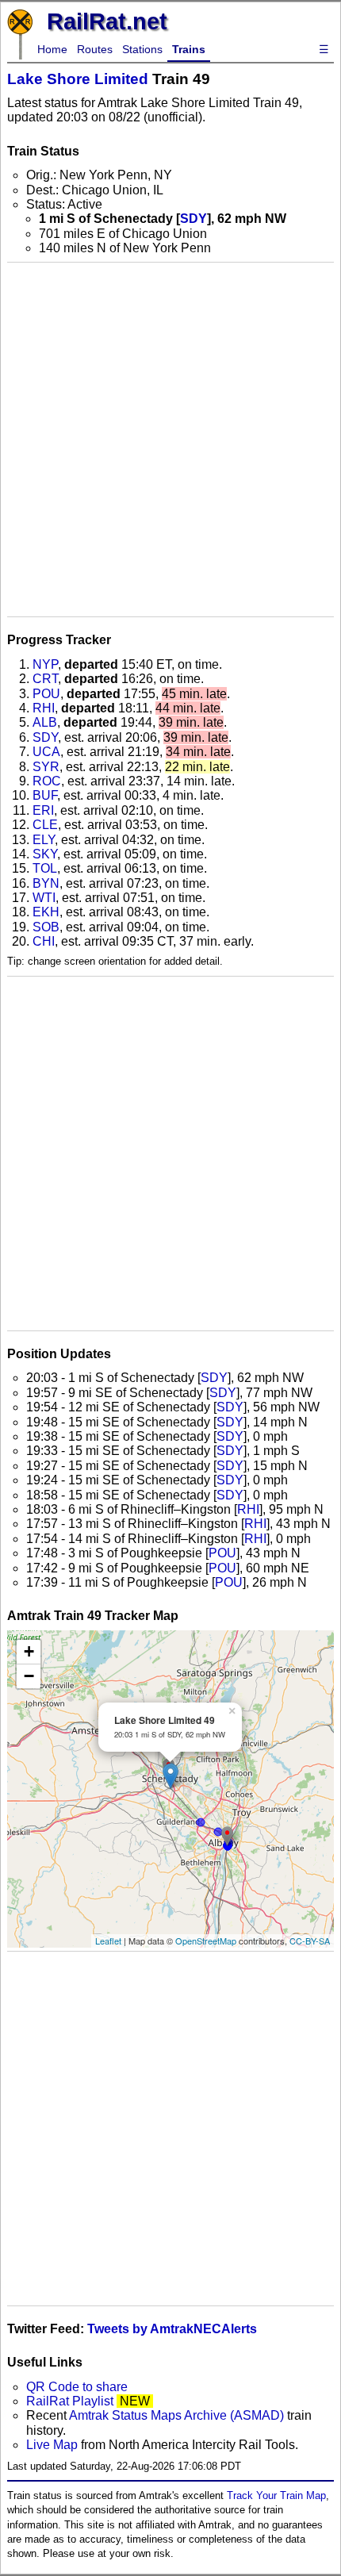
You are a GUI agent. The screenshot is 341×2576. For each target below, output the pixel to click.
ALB (45, 722)
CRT (45, 679)
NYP (45, 664)
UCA (46, 752)
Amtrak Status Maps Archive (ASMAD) (176, 2415)
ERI (43, 810)
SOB (46, 927)
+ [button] (29, 1651)
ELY (44, 840)
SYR (46, 767)
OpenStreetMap (206, 1941)
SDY (193, 219)
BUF (45, 795)
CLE (45, 825)
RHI (44, 708)
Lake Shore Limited (78, 79)
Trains (189, 49)
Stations (142, 49)
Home (52, 49)
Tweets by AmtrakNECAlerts (172, 2329)
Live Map (54, 2445)
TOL (45, 868)
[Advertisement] (170, 440)
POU (46, 694)
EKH (46, 912)
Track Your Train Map (276, 2495)
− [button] (29, 1676)
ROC (47, 781)
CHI (44, 941)
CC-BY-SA (310, 1941)
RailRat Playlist (70, 2401)
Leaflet (108, 1941)
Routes (95, 49)
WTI (44, 898)
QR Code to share (77, 2387)
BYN (46, 883)
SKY (45, 854)
